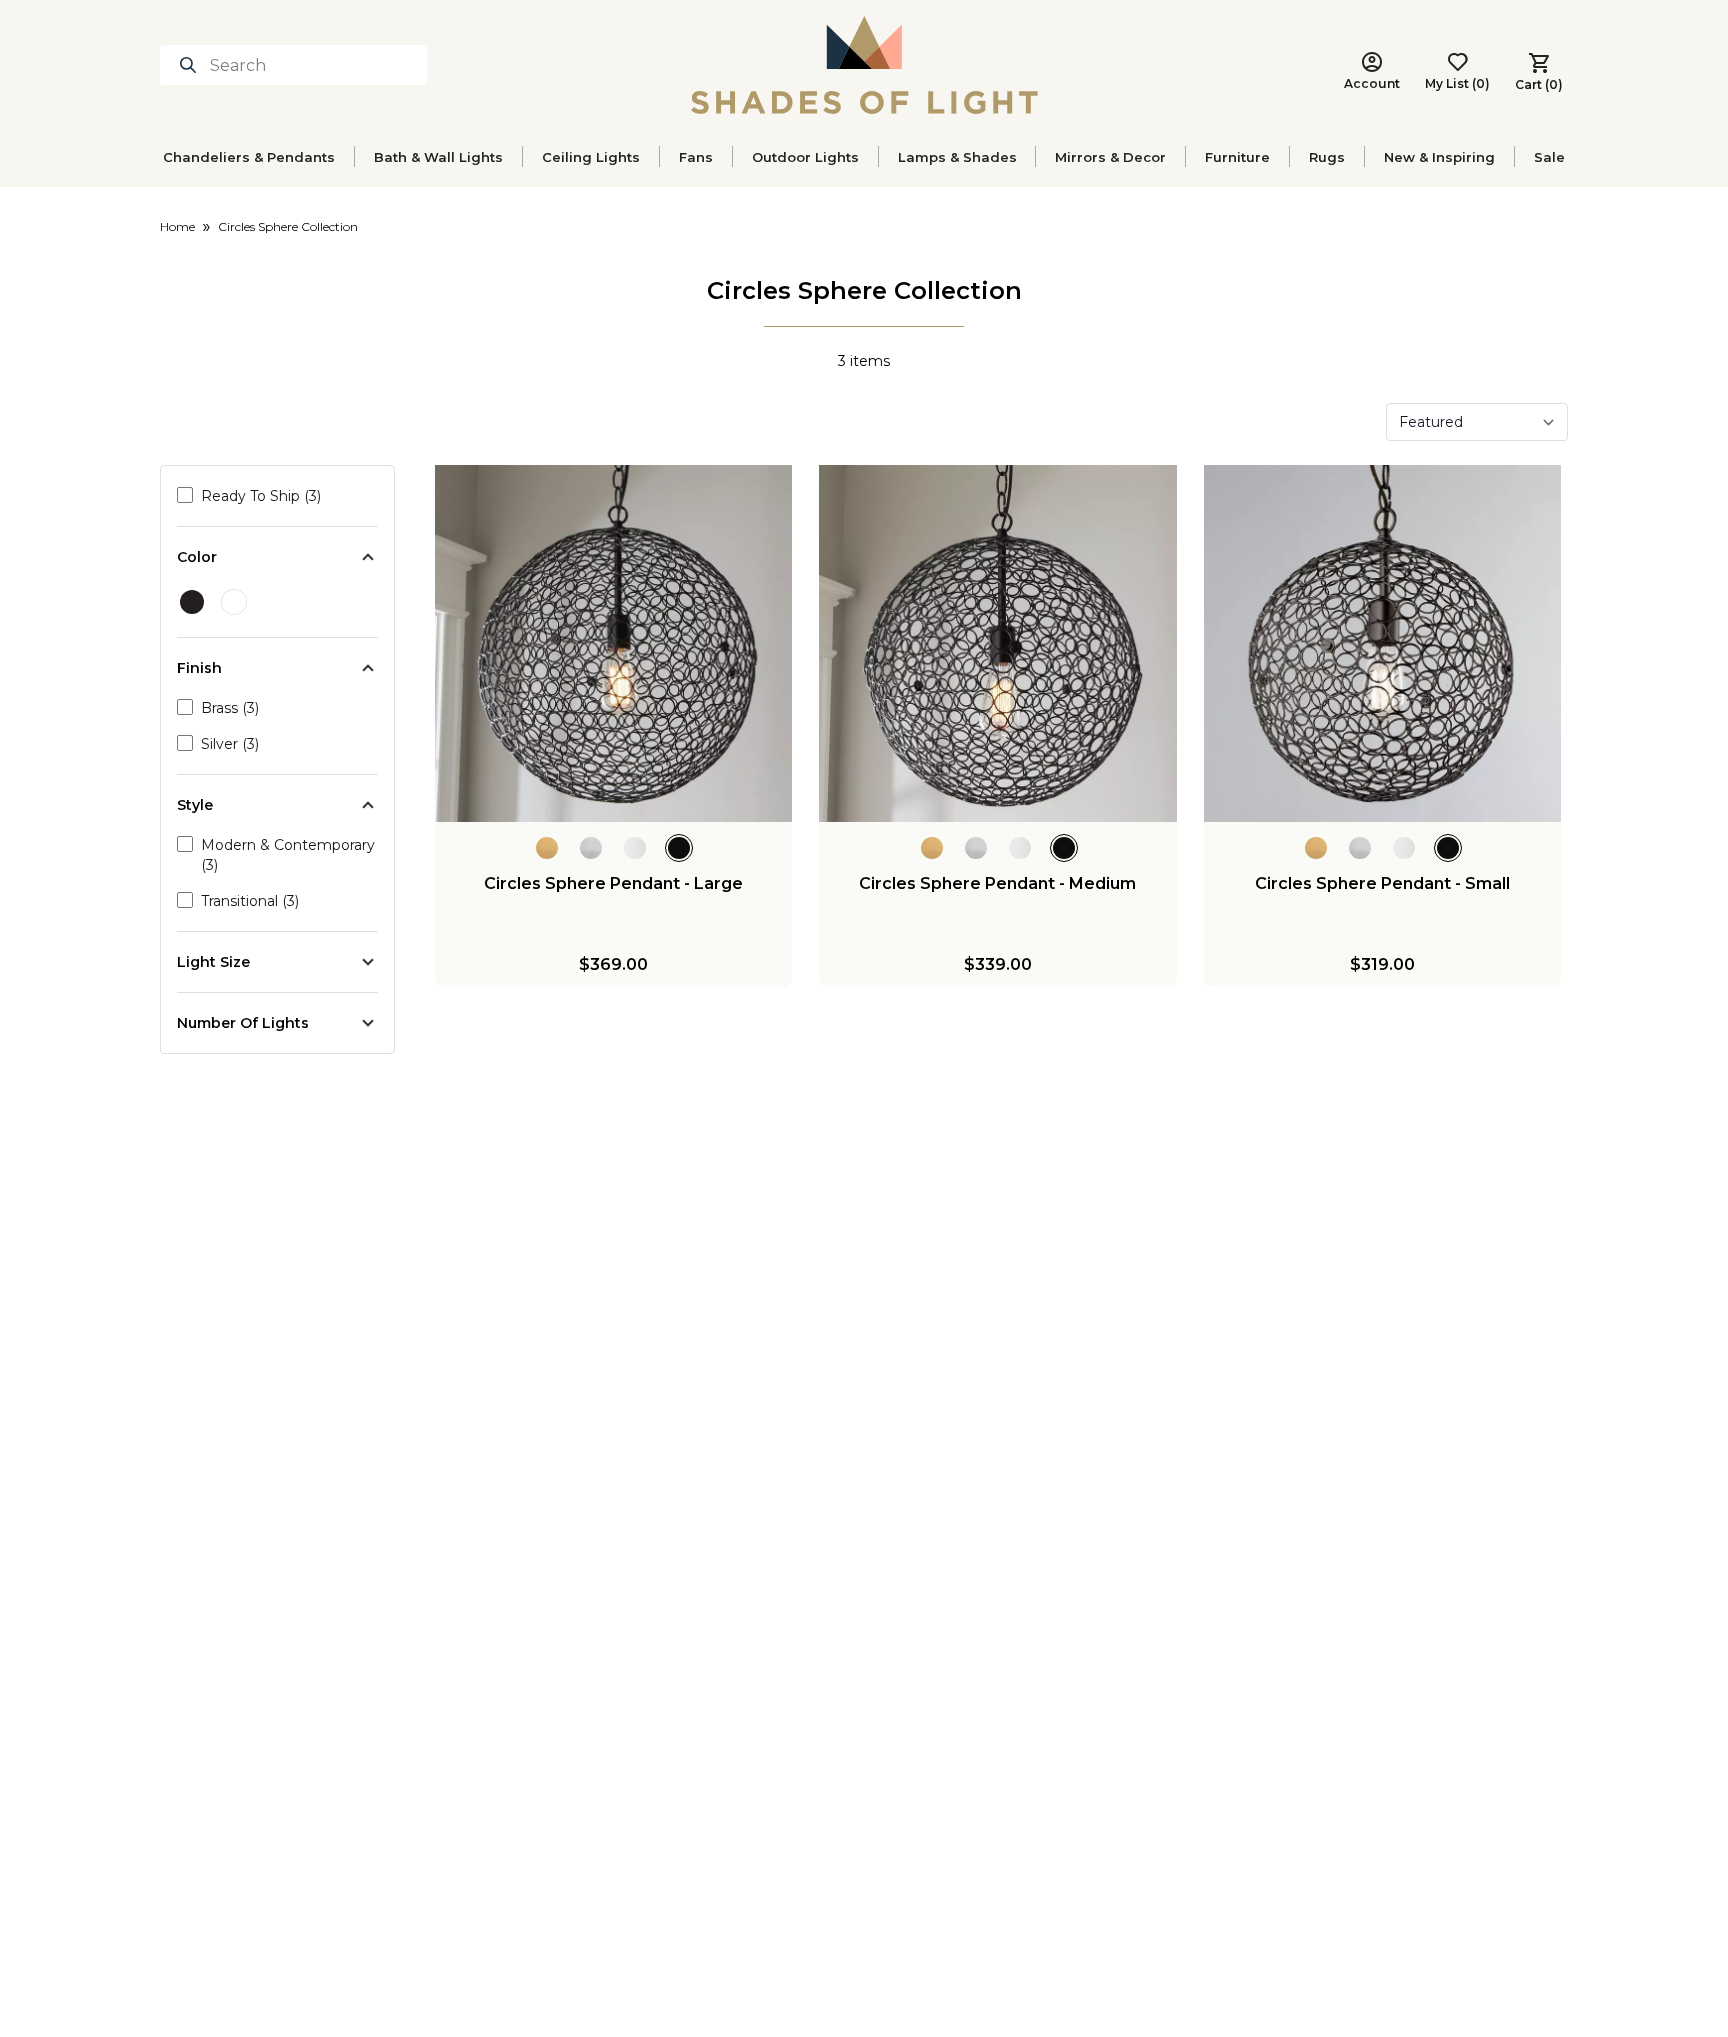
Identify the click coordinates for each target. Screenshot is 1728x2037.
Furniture (1237, 157)
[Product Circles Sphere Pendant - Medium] (997, 643)
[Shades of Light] (864, 65)
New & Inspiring (1439, 157)
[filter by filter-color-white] (234, 602)
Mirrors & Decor (1110, 157)
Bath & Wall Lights (438, 157)
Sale (1549, 157)
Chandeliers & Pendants (249, 157)
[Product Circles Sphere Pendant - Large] (613, 643)
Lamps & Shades (957, 157)
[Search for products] (192, 65)
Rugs (1327, 157)
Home (177, 226)
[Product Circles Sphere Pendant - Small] (1382, 643)
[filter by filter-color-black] (192, 602)
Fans (696, 157)
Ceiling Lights (591, 157)
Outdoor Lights (805, 157)
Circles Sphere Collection (288, 226)
